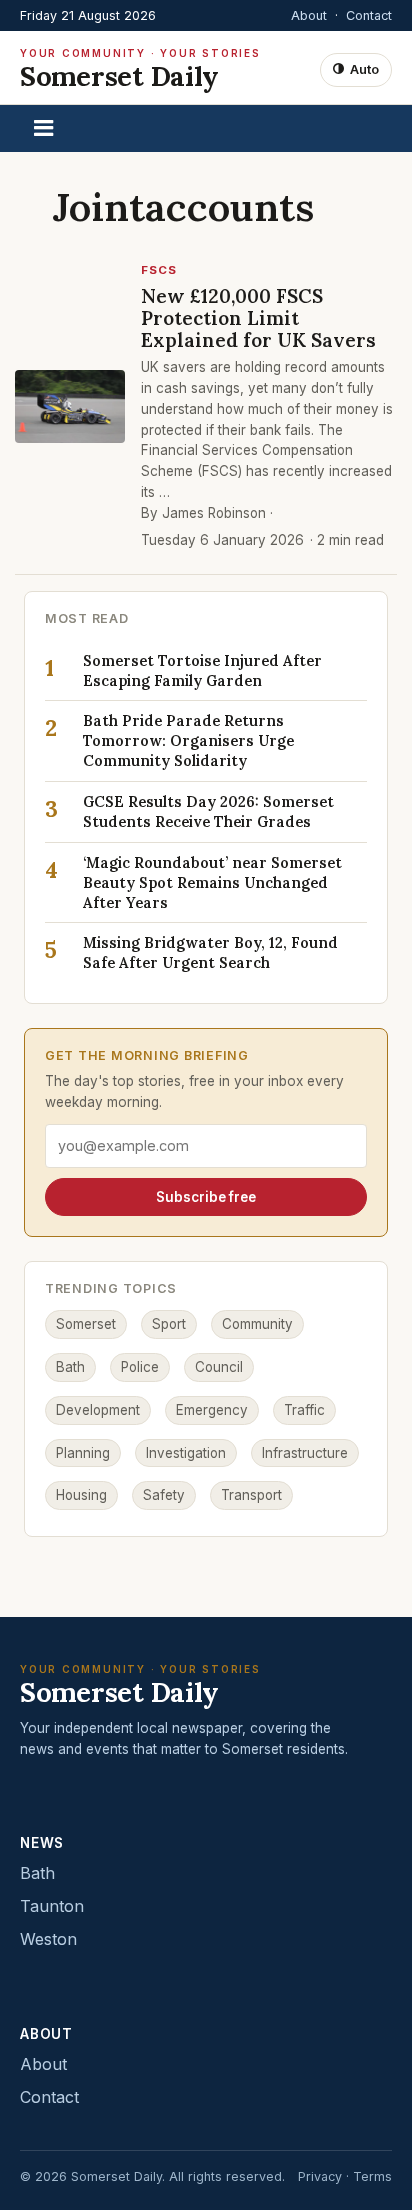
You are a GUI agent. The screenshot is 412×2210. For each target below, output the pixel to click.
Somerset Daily (140, 69)
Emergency (212, 1410)
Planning (83, 1453)
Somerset (86, 1324)
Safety (164, 1495)
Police (140, 1367)
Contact (369, 15)
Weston (48, 1939)
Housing (81, 1495)
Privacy (320, 2176)
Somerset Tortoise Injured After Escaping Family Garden (202, 670)
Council (219, 1367)
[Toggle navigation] (43, 128)
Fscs (159, 270)
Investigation (186, 1453)
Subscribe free (206, 1197)
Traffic (304, 1410)
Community (257, 1324)
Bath (70, 1367)
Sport (169, 1324)
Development (98, 1410)
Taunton (52, 1906)
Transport (251, 1495)
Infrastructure (305, 1453)
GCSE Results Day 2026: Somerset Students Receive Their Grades (208, 811)
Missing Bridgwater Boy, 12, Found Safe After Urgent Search (210, 952)
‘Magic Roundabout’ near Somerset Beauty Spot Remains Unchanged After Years (212, 882)
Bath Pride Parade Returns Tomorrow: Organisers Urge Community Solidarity (188, 740)
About (309, 15)
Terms (372, 2176)
